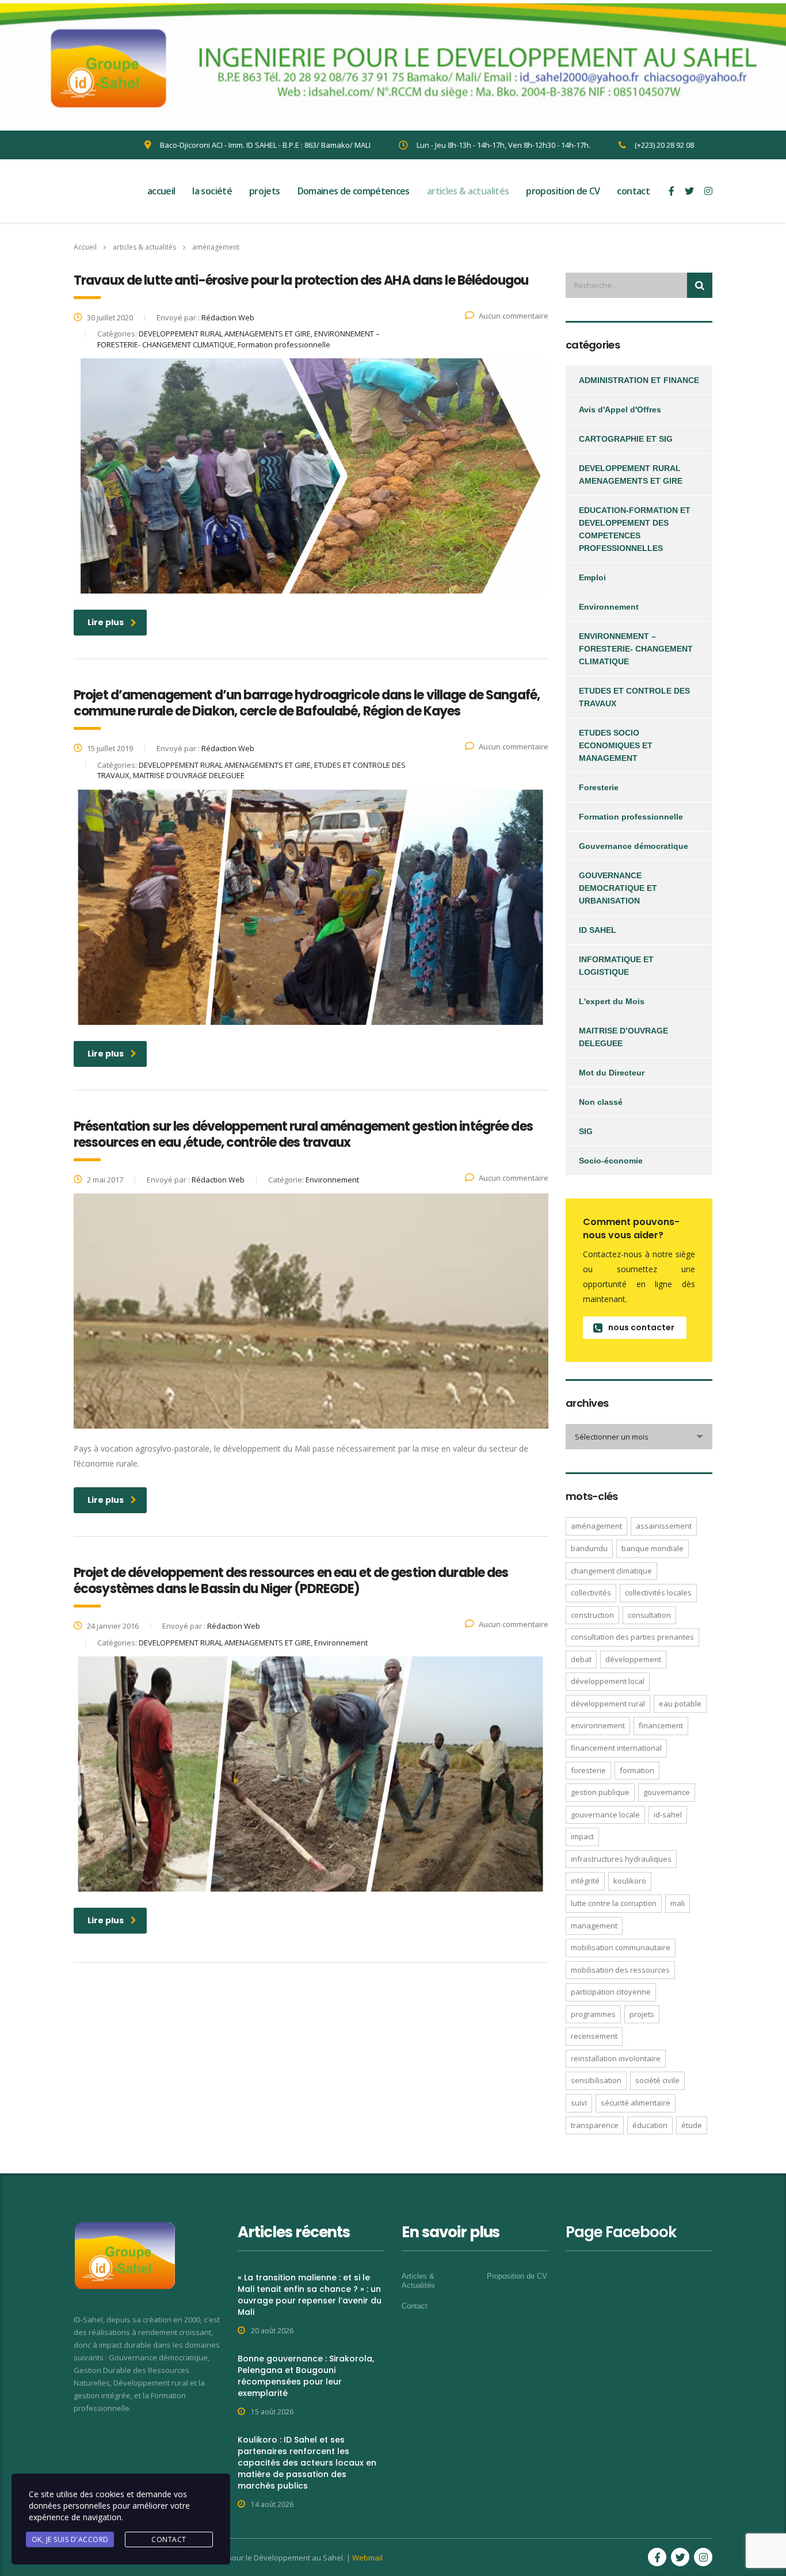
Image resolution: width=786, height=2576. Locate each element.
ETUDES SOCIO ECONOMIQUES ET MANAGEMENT (616, 745)
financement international (616, 1748)
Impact (582, 1836)
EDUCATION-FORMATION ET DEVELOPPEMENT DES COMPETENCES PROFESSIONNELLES (635, 529)
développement (633, 1659)
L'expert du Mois (612, 1001)
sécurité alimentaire (636, 2103)
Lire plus (106, 622)
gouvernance (667, 1792)
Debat (581, 1659)
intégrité (585, 1881)
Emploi (592, 577)
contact (633, 191)
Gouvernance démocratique (634, 846)
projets (265, 191)
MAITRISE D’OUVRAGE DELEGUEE (623, 1037)
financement (661, 1725)
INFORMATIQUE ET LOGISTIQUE (616, 966)
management (594, 1926)
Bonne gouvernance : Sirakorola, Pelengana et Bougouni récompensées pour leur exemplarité (306, 2376)
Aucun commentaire (514, 316)
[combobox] (639, 1437)
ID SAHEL (598, 930)
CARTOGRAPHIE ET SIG (626, 439)
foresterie (588, 1770)
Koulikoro (630, 1881)
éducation (650, 2125)
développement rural (608, 1704)
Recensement (594, 2036)
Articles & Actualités (418, 2281)
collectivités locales (658, 1593)
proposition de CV (563, 191)
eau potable (680, 1704)
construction (592, 1615)
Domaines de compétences (354, 191)
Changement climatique (611, 1571)
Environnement (609, 607)
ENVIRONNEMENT (598, 1725)
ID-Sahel (668, 1815)
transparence (595, 2125)
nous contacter (641, 1327)
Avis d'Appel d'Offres (620, 409)
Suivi (579, 2103)
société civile (657, 2080)
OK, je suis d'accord (70, 2539)
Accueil (85, 247)
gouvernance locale (605, 1815)
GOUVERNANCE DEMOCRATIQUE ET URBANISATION (618, 888)
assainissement (664, 1526)
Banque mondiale (653, 1548)
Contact (415, 2306)
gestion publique (600, 1792)
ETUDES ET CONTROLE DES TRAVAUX (634, 697)
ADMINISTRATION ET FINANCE (639, 380)
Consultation (649, 1615)
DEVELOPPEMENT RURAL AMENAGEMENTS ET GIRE (631, 474)
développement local (608, 1681)
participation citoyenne (611, 1992)
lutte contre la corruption (614, 1903)
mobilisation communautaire (621, 1947)
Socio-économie (611, 1161)
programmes (593, 2014)
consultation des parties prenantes (632, 1637)
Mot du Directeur (612, 1073)
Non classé (601, 1102)
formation (637, 1770)
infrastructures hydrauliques (621, 1859)
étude (692, 2125)
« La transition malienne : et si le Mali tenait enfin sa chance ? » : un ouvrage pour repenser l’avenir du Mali (310, 2295)
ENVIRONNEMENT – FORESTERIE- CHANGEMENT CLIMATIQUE (636, 649)
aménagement (596, 1526)
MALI (678, 1903)
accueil (161, 191)
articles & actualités (468, 191)
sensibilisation (596, 2080)
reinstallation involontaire (616, 2058)
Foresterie (599, 787)
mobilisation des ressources (620, 1970)
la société (212, 191)
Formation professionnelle (631, 817)
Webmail (367, 2558)
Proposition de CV (517, 2276)
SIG (586, 1131)
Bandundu (589, 1548)
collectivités (591, 1593)
